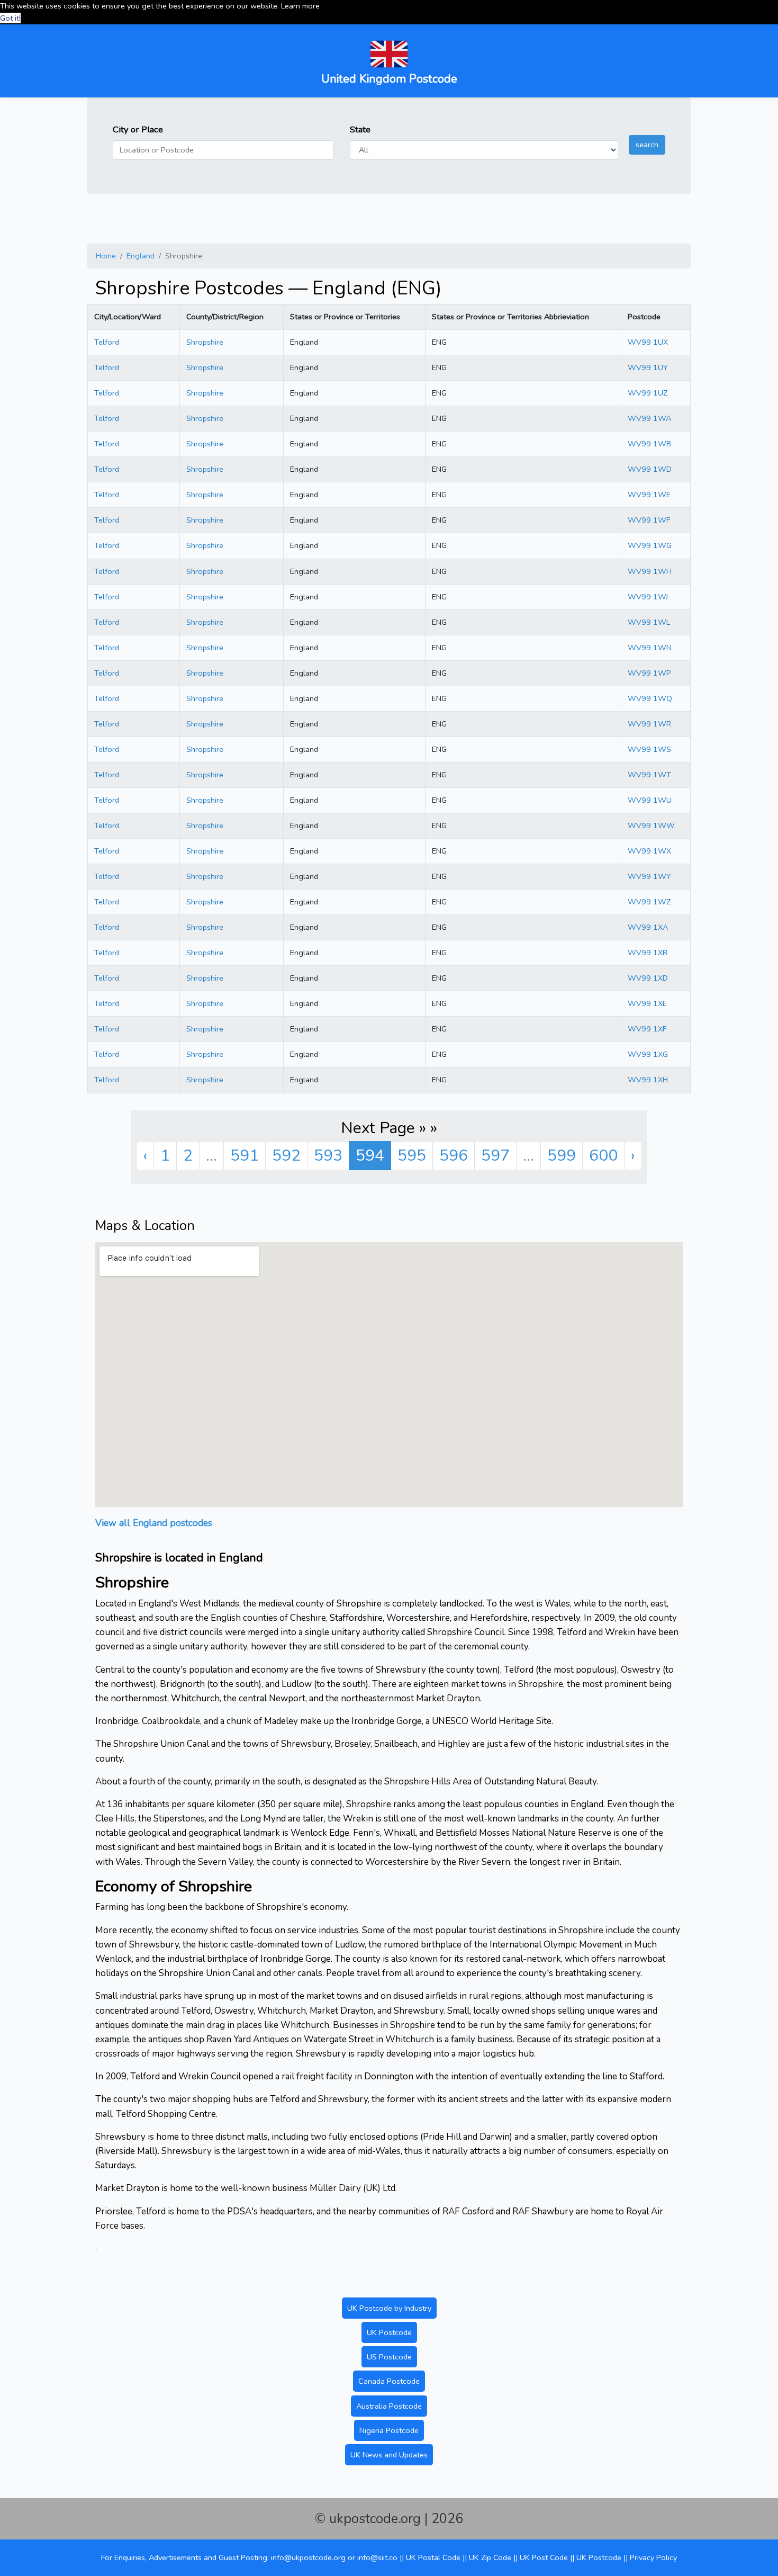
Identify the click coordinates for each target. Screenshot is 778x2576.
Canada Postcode (389, 2381)
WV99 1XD (648, 978)
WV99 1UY (648, 367)
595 (412, 1156)
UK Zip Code (490, 2557)
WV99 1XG (648, 1054)
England (141, 256)
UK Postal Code (433, 2557)
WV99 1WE (649, 495)
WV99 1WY (649, 876)
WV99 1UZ (648, 393)
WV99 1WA (649, 418)
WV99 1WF (649, 520)
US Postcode (389, 2357)
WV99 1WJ (648, 597)
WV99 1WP (649, 673)
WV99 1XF (647, 1029)
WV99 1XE (647, 1003)
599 (562, 1156)
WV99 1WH (650, 571)
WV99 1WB (649, 444)
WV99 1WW (651, 825)
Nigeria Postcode (389, 2430)
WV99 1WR (649, 724)
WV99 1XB (648, 953)
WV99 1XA (648, 927)
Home (106, 256)
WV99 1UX (648, 342)
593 (328, 1156)
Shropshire (205, 342)
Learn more (300, 6)
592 (286, 1156)
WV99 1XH (648, 1080)
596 (454, 1156)
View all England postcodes (154, 1523)
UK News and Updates (389, 2455)
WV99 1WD (650, 469)
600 (603, 1156)
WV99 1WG (650, 545)
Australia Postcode (389, 2406)
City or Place (138, 129)
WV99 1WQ (650, 698)
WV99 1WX (649, 851)
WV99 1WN (650, 648)
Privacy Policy (653, 2557)
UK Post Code (544, 2557)
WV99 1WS (649, 749)
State (360, 129)
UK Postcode (389, 2332)
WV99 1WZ (649, 902)
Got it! (10, 18)
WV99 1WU (650, 800)
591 (245, 1156)
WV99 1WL (649, 622)
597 (495, 1156)
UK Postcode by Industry (389, 2308)
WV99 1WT (649, 775)
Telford (107, 342)
